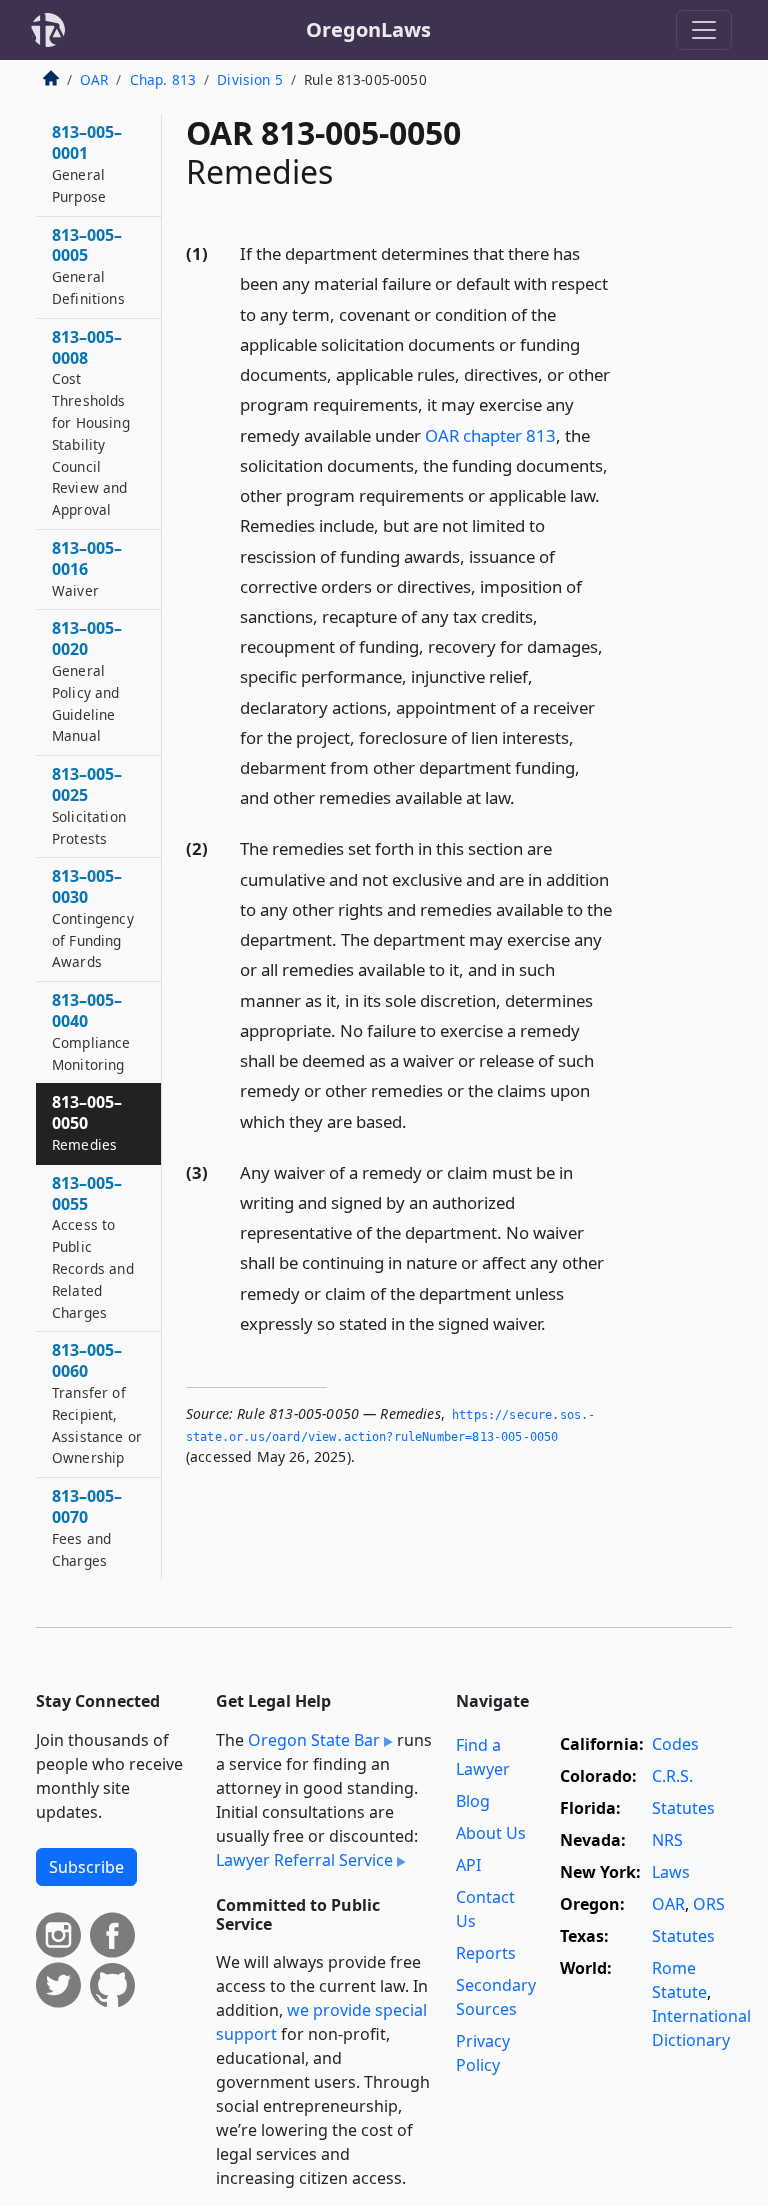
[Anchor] (526, 796)
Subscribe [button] (86, 1867)
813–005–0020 (87, 681)
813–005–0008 (91, 422)
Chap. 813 (163, 79)
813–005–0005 (88, 266)
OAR (94, 79)
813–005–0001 (87, 163)
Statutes (683, 1808)
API (468, 1865)
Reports (486, 1953)
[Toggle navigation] (704, 30)
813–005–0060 (97, 1403)
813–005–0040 (91, 1031)
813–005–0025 (89, 805)
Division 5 (250, 79)
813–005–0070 (87, 1527)
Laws (671, 1872)
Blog (473, 1801)
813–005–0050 (87, 1122)
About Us (491, 1833)
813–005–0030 (93, 918)
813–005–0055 (93, 1247)
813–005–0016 (87, 568)
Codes (675, 1744)
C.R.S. (672, 1776)
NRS (667, 1840)
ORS (709, 1904)
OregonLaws (368, 29)
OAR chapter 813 (490, 435)
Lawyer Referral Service (304, 1860)
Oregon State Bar (314, 1740)
